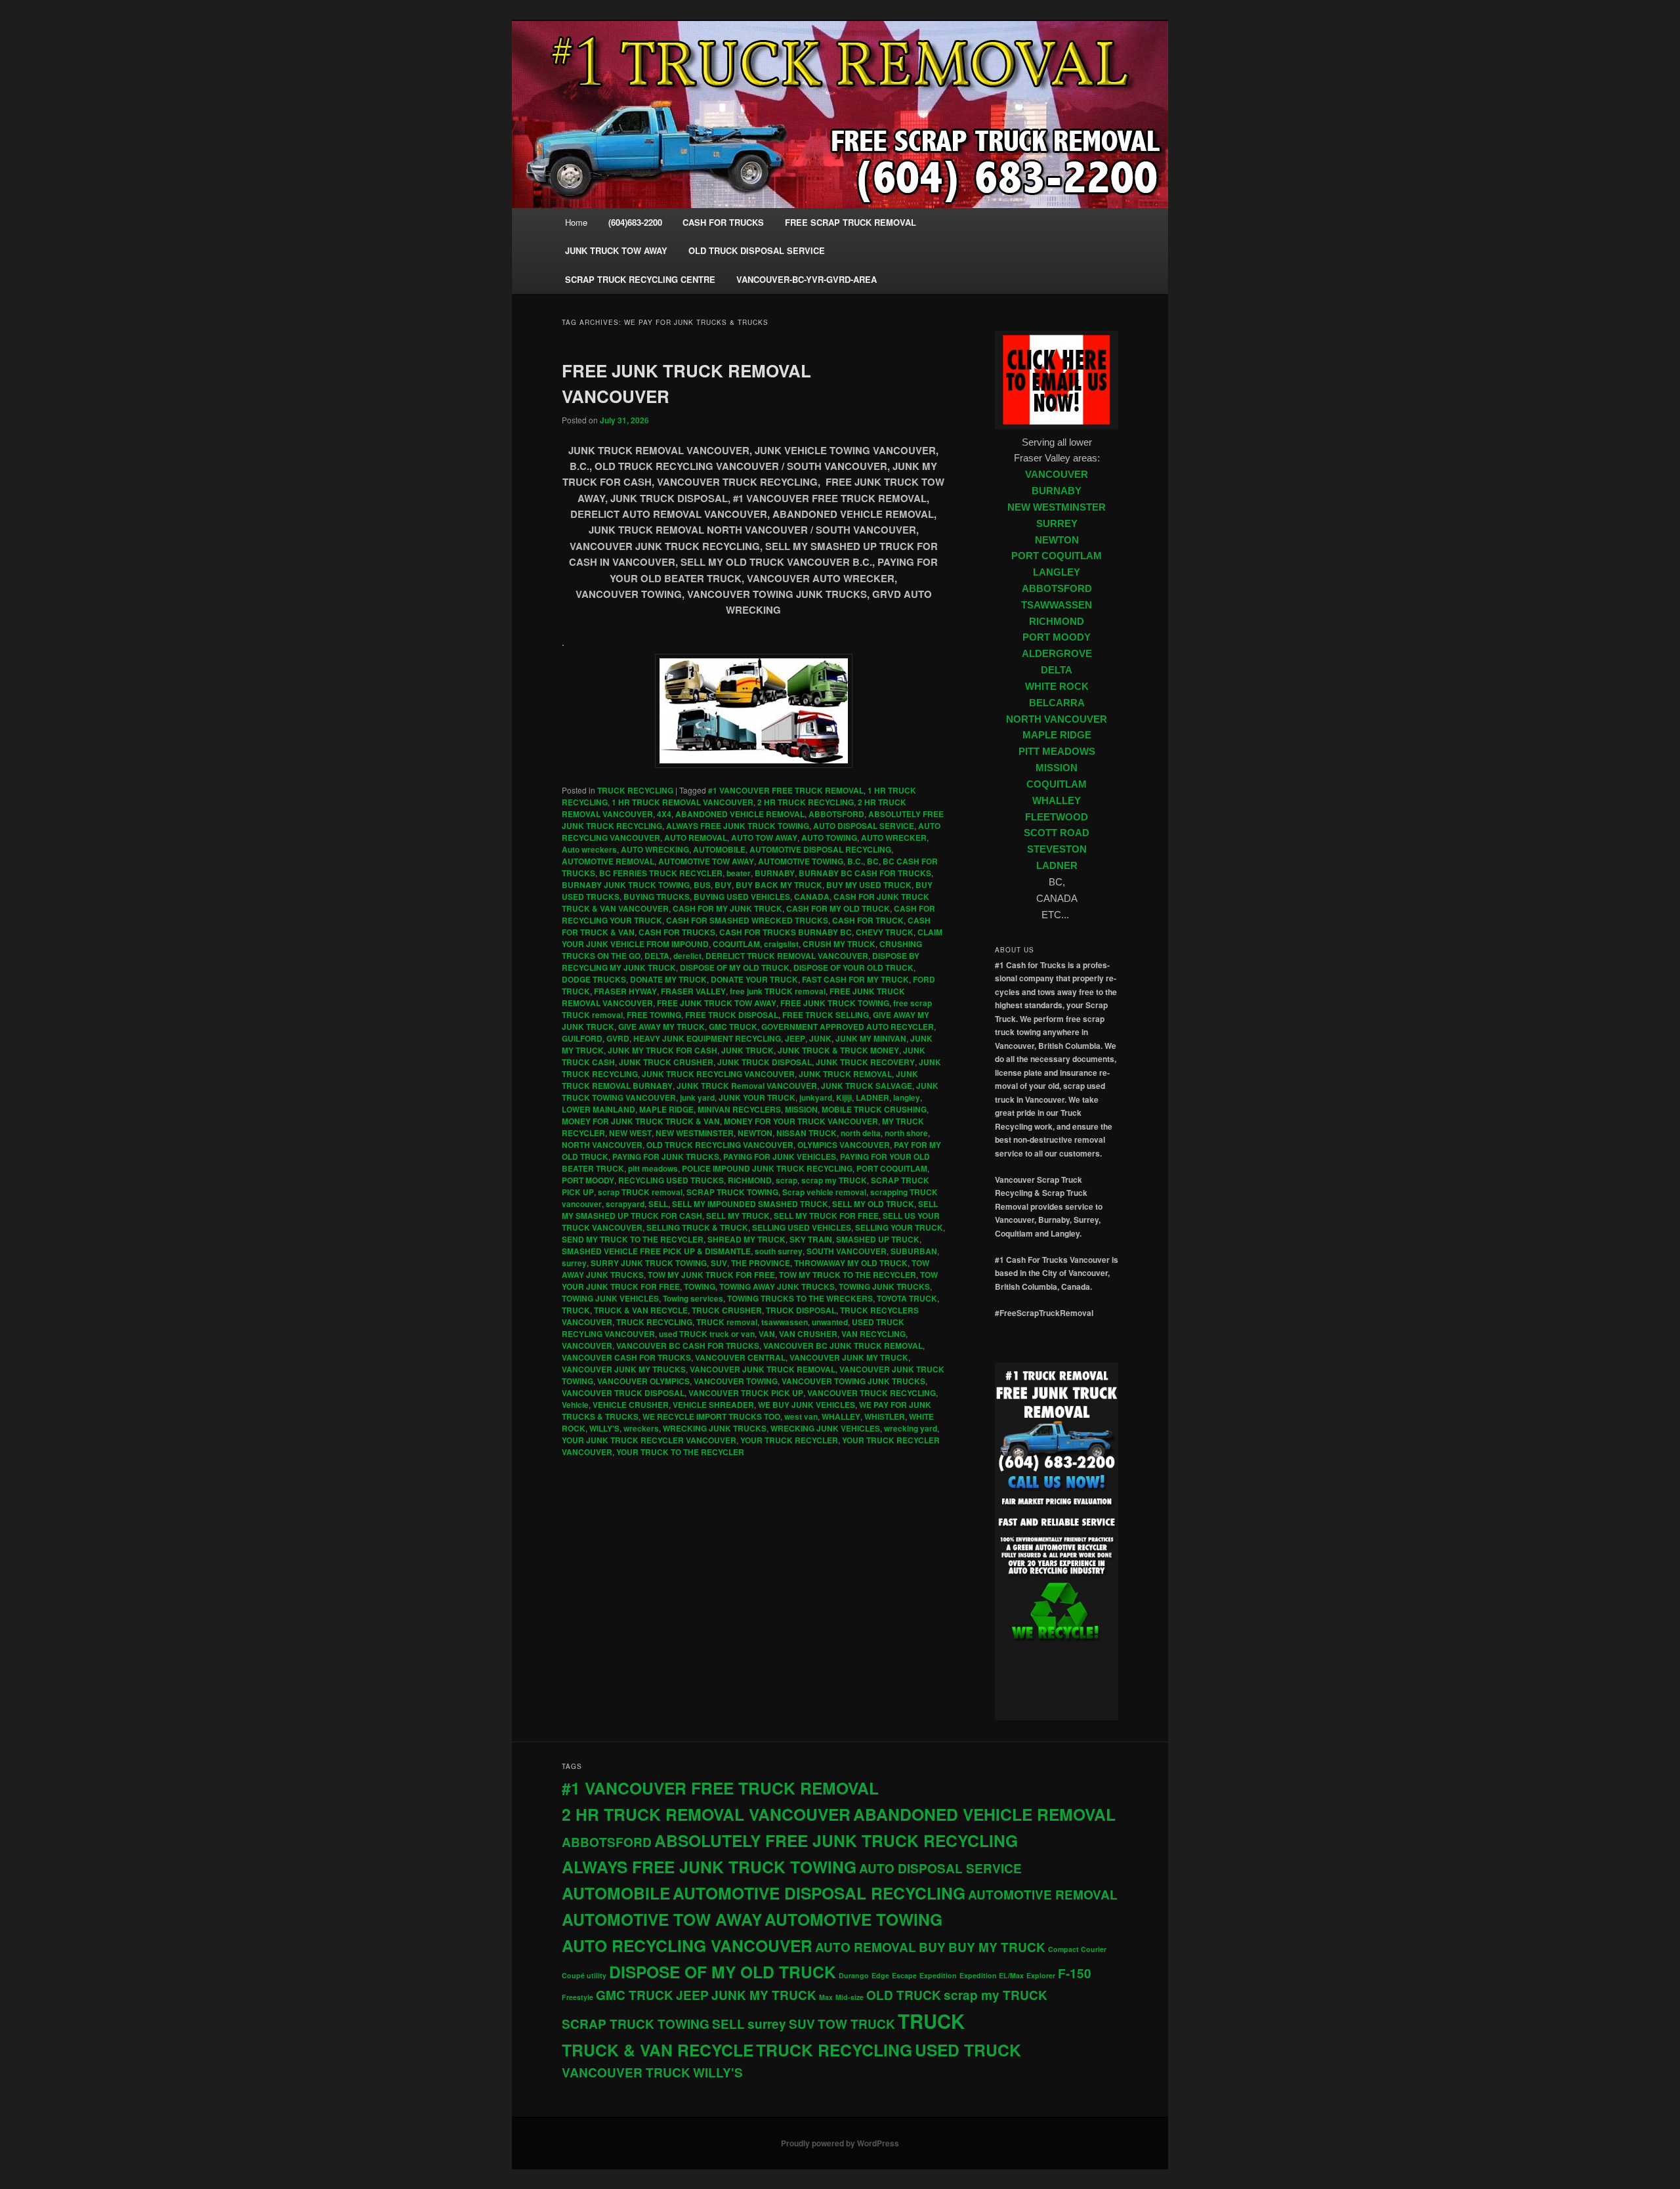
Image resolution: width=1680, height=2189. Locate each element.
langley (907, 1097)
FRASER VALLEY (693, 991)
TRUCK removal (727, 1322)
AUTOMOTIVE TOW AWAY (706, 861)
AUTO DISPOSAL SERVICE (864, 826)
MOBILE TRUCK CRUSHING (874, 1109)
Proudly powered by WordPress (840, 2143)
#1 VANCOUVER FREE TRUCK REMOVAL (786, 790)
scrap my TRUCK (834, 1180)
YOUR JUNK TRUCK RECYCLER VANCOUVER (649, 1440)
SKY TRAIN (811, 1239)
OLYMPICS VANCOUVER (844, 1145)
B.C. (855, 861)
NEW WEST (630, 1133)
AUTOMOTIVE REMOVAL (608, 861)
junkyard (816, 1097)
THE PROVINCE (761, 1263)
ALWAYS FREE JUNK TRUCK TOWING (738, 826)
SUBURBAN (914, 1251)
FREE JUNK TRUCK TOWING (835, 1003)
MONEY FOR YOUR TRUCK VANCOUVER (801, 1121)
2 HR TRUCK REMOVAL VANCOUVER (706, 1814)
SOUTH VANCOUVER (847, 1251)
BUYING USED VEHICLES (742, 897)
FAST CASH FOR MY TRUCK (855, 979)
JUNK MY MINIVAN (871, 1038)
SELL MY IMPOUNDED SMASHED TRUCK (750, 1204)
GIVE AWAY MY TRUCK (661, 1027)
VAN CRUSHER (808, 1334)
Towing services (693, 1298)
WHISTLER (885, 1416)
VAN (767, 1334)
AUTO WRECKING (655, 849)
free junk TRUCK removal (778, 991)
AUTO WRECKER (894, 838)
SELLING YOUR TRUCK (899, 1227)
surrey (574, 1263)
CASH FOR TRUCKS (677, 932)
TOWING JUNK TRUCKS (884, 1286)
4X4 (664, 814)
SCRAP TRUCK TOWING (732, 1192)
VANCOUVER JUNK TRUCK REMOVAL (763, 1369)
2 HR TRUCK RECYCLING (806, 802)
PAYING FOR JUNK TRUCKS (666, 1157)
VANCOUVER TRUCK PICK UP (746, 1393)
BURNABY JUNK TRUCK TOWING (626, 885)
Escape (904, 1975)
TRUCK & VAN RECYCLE (641, 1310)
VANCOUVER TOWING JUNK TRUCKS (853, 1381)
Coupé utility (584, 1975)
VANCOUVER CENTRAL (740, 1357)
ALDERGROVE (1057, 654)
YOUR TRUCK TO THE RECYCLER (680, 1452)
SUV (719, 1263)
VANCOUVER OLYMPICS (643, 1381)
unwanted (830, 1322)
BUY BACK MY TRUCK (779, 885)
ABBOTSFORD (836, 814)
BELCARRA (1057, 703)
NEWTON (755, 1133)
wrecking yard (911, 1428)
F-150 (1075, 1973)
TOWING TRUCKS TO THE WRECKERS (800, 1298)
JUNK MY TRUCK (764, 1995)
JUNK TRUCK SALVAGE (867, 1086)
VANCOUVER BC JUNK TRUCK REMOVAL (843, 1346)
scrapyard (625, 1204)
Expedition (938, 1975)
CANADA (812, 897)
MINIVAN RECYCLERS (739, 1109)
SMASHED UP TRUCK (878, 1239)
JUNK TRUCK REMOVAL (845, 1074)
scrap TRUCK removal (640, 1192)
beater (739, 873)
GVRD (618, 1038)
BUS (702, 885)
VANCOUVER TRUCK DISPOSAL (623, 1393)
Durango (854, 1975)
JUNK (820, 1038)
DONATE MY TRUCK (668, 979)
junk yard (697, 1097)
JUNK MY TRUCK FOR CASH (662, 1050)
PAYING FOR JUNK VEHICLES (780, 1157)
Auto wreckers (589, 849)
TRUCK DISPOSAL (801, 1310)
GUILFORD (582, 1038)
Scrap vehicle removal (824, 1192)
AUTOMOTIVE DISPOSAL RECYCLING (820, 849)
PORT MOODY (588, 1180)
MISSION (801, 1109)
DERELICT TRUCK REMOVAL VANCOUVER (787, 956)
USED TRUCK (968, 2050)
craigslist (781, 944)
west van (801, 1416)
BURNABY (775, 873)
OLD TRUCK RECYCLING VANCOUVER (720, 1145)
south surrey (779, 1251)
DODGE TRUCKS (594, 979)
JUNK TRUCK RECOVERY (865, 1062)
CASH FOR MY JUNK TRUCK (727, 908)
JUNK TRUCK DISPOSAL (765, 1062)
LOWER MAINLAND (598, 1109)
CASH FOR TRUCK (868, 920)
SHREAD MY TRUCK (746, 1239)
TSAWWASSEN (1057, 605)
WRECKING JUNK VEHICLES (825, 1428)
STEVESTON (1057, 849)
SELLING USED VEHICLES (802, 1227)
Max (826, 1997)
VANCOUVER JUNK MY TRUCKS (624, 1369)
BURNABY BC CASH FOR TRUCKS (865, 873)
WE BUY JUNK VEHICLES (807, 1405)
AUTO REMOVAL (696, 838)
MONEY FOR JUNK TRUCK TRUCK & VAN (641, 1121)
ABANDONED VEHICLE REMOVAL (740, 814)
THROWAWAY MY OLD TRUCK (851, 1263)
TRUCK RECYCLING (635, 790)
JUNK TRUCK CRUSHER (666, 1062)
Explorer (1041, 1975)
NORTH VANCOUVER (602, 1145)
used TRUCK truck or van (707, 1334)
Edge (880, 1975)
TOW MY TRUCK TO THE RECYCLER (848, 1275)
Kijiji (844, 1097)
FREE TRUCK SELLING (826, 1015)
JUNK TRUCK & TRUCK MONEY (838, 1050)
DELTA (657, 956)
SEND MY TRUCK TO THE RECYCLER (633, 1239)
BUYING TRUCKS (657, 897)
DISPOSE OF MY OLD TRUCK (735, 967)
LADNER (872, 1097)
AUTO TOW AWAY (764, 838)
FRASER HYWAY (625, 991)
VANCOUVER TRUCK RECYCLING (871, 1393)
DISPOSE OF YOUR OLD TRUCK (853, 967)
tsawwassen (785, 1322)
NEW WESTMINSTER (695, 1133)
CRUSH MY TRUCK (839, 944)
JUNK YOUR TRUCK (757, 1097)
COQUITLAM (736, 944)
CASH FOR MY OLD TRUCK (838, 908)
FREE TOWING (654, 1015)
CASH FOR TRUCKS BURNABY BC (786, 932)
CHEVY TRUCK (885, 932)
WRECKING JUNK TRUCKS (715, 1428)
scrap (787, 1180)
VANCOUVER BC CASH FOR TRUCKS (688, 1346)
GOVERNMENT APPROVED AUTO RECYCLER (848, 1027)
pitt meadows (653, 1168)
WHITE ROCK (1057, 687)
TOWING (700, 1286)
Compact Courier (1077, 1949)
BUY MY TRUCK (997, 1947)
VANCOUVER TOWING (736, 1381)
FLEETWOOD (1057, 817)
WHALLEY (841, 1416)
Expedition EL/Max (992, 1975)
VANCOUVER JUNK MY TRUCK (849, 1357)
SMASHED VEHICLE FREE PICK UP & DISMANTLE (656, 1251)
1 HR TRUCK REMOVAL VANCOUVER (682, 802)
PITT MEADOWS (1057, 752)
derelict (687, 956)
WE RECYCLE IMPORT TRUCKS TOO (711, 1416)
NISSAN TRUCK (807, 1133)
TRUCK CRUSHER (727, 1310)
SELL (658, 1204)
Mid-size (850, 1997)
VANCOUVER (587, 1346)
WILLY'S (604, 1428)
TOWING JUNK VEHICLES (610, 1298)
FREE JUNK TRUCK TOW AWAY (717, 1003)
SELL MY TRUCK (738, 1216)
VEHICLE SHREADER (713, 1405)
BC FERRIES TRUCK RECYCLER (661, 873)
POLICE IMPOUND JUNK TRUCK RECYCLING (767, 1168)
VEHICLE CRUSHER (631, 1405)
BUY (723, 885)
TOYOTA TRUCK (907, 1298)
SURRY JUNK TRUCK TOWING (649, 1263)
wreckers (641, 1428)
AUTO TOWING (829, 838)
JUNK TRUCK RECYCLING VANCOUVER (718, 1074)
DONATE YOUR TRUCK (754, 979)
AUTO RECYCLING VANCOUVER (687, 1945)
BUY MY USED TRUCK (869, 885)
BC (873, 861)
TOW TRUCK (856, 2024)
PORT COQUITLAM (892, 1168)
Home (576, 222)
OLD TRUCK (904, 1995)
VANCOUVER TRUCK (626, 2072)
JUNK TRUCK (747, 1050)
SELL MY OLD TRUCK (873, 1204)
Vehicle (575, 1405)
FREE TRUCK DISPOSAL (732, 1015)
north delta (861, 1133)
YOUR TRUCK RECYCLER (789, 1440)
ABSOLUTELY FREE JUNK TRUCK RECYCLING (836, 1840)
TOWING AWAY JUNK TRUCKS (777, 1286)
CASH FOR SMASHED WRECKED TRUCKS (747, 920)
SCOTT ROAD (1057, 833)
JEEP (795, 1038)
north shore (906, 1133)
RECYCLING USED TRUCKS (671, 1180)
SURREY (1057, 524)
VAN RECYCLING (873, 1334)
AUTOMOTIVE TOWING (801, 861)
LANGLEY (1057, 572)
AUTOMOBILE (719, 849)
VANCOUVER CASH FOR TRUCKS (626, 1357)
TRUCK (576, 1310)
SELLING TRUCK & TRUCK (697, 1227)
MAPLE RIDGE (666, 1109)
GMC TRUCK (733, 1027)
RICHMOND (750, 1180)
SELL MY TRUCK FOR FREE (826, 1216)
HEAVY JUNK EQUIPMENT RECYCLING (707, 1038)
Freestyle (577, 1997)
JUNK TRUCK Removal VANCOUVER (747, 1086)
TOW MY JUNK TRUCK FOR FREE (711, 1275)
